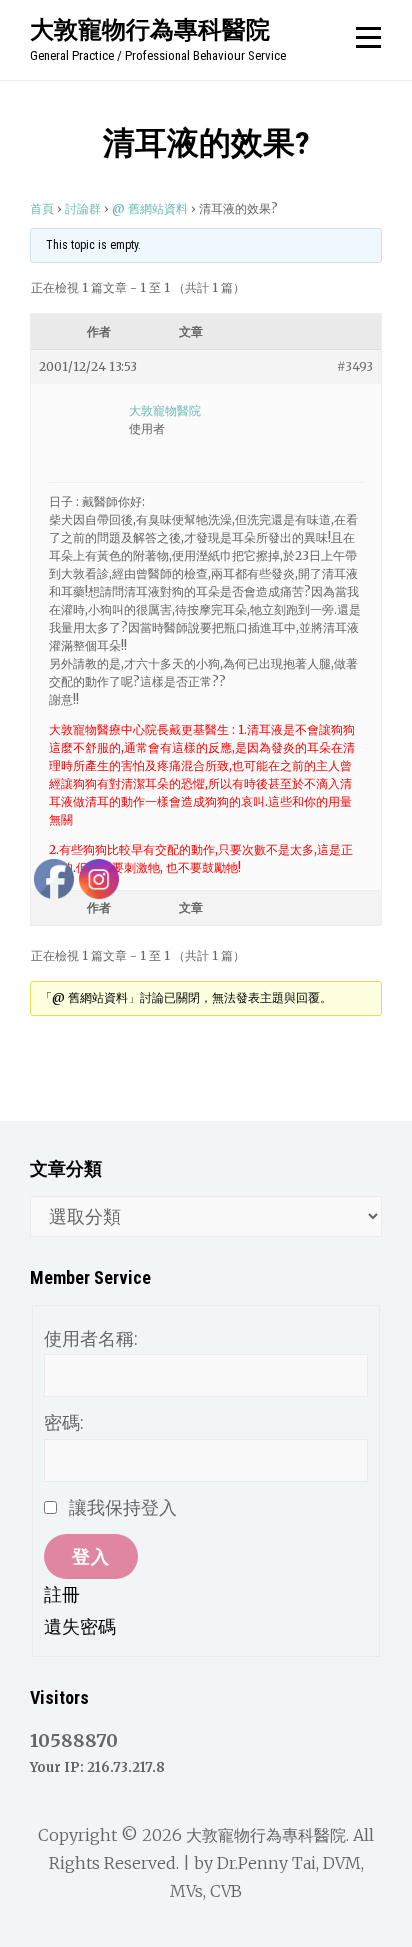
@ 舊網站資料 (150, 208)
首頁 (42, 208)
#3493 (355, 366)
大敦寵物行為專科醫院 (150, 29)
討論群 (83, 208)
